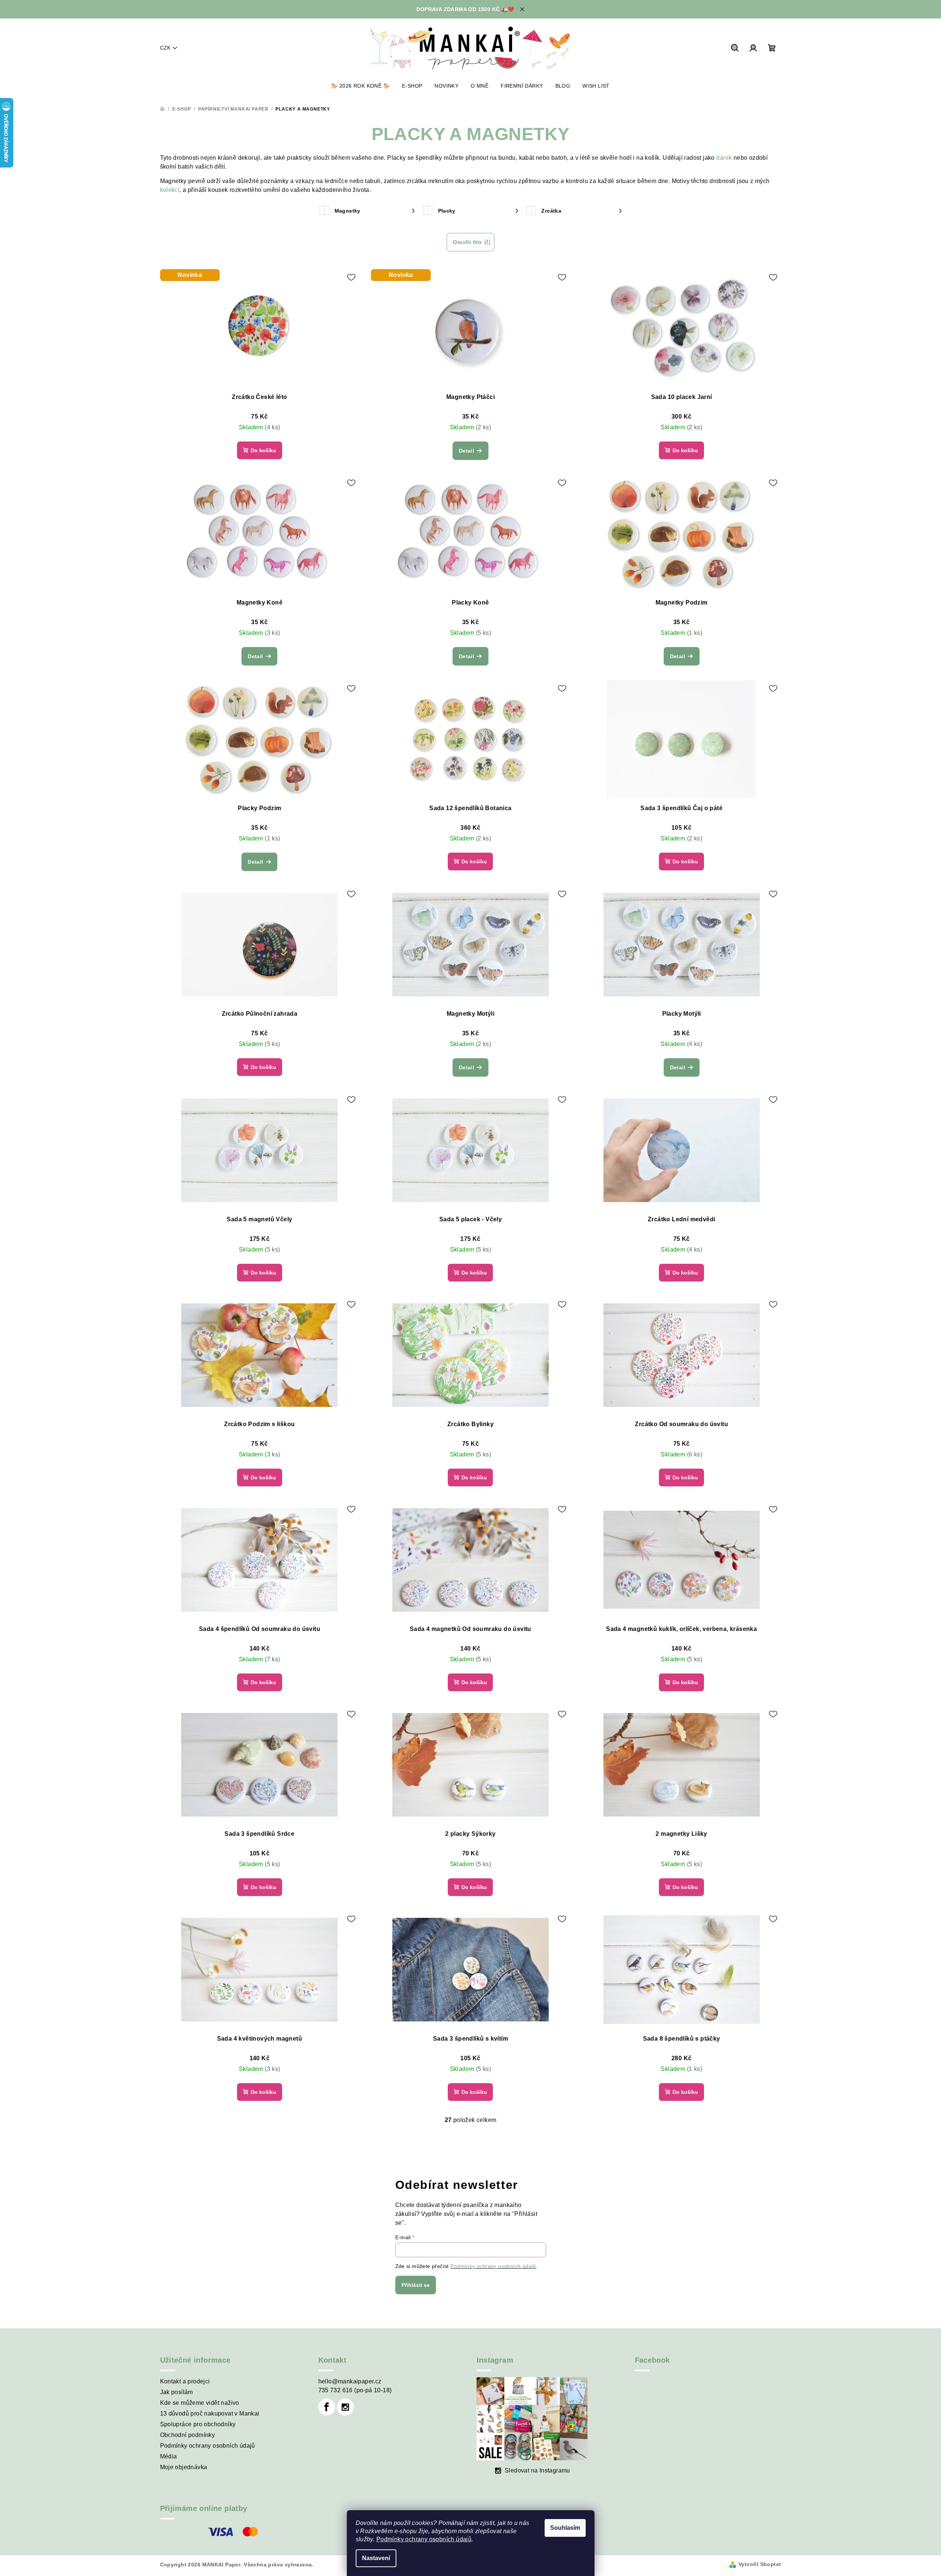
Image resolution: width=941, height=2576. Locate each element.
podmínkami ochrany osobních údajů (472, 1345)
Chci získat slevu (471, 1325)
